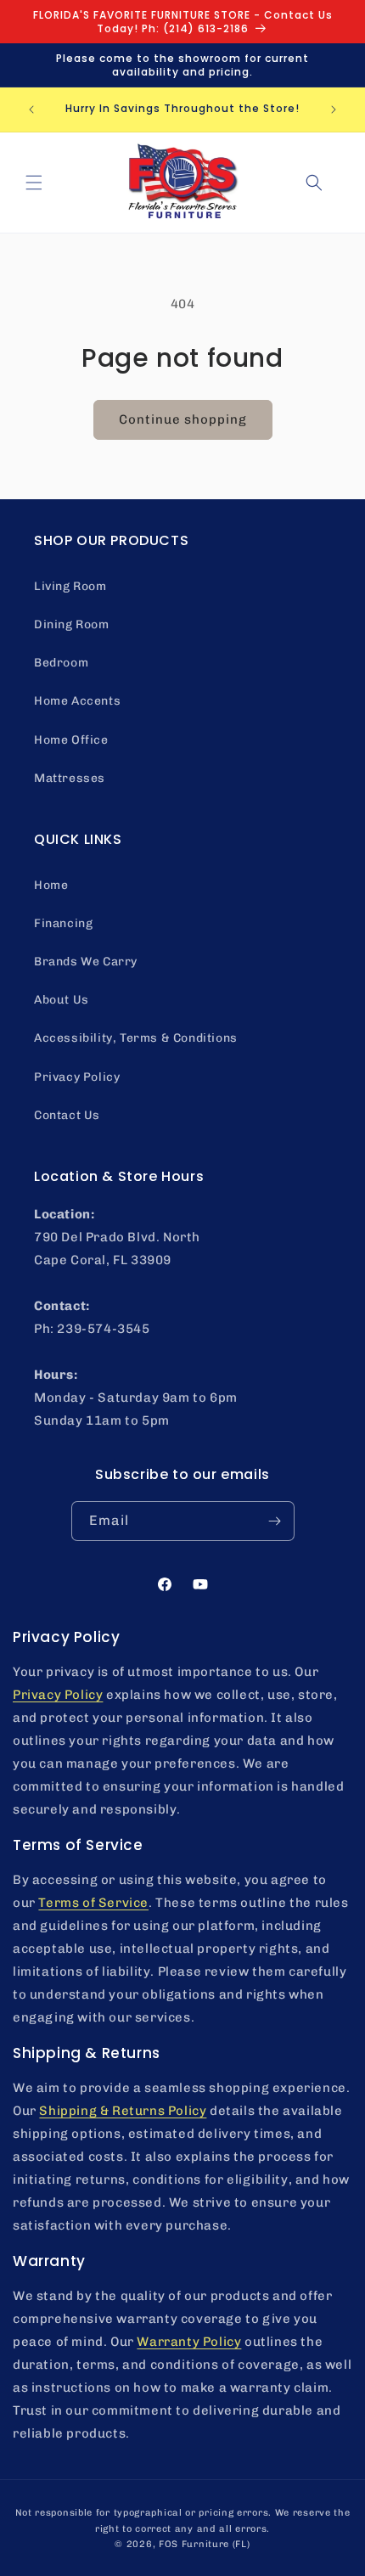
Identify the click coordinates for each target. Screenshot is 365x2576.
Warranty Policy (189, 2342)
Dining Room (72, 624)
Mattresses (70, 778)
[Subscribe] (275, 1521)
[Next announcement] (334, 110)
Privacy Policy (77, 1077)
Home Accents (77, 701)
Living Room (70, 586)
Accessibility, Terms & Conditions (136, 1038)
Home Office (71, 740)
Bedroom (61, 663)
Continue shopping (183, 419)
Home (51, 885)
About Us (62, 1000)
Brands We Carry (86, 962)
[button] (34, 183)
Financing (63, 923)
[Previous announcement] (31, 110)
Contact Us (67, 1115)
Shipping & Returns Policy (123, 2111)
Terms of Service (93, 1903)
